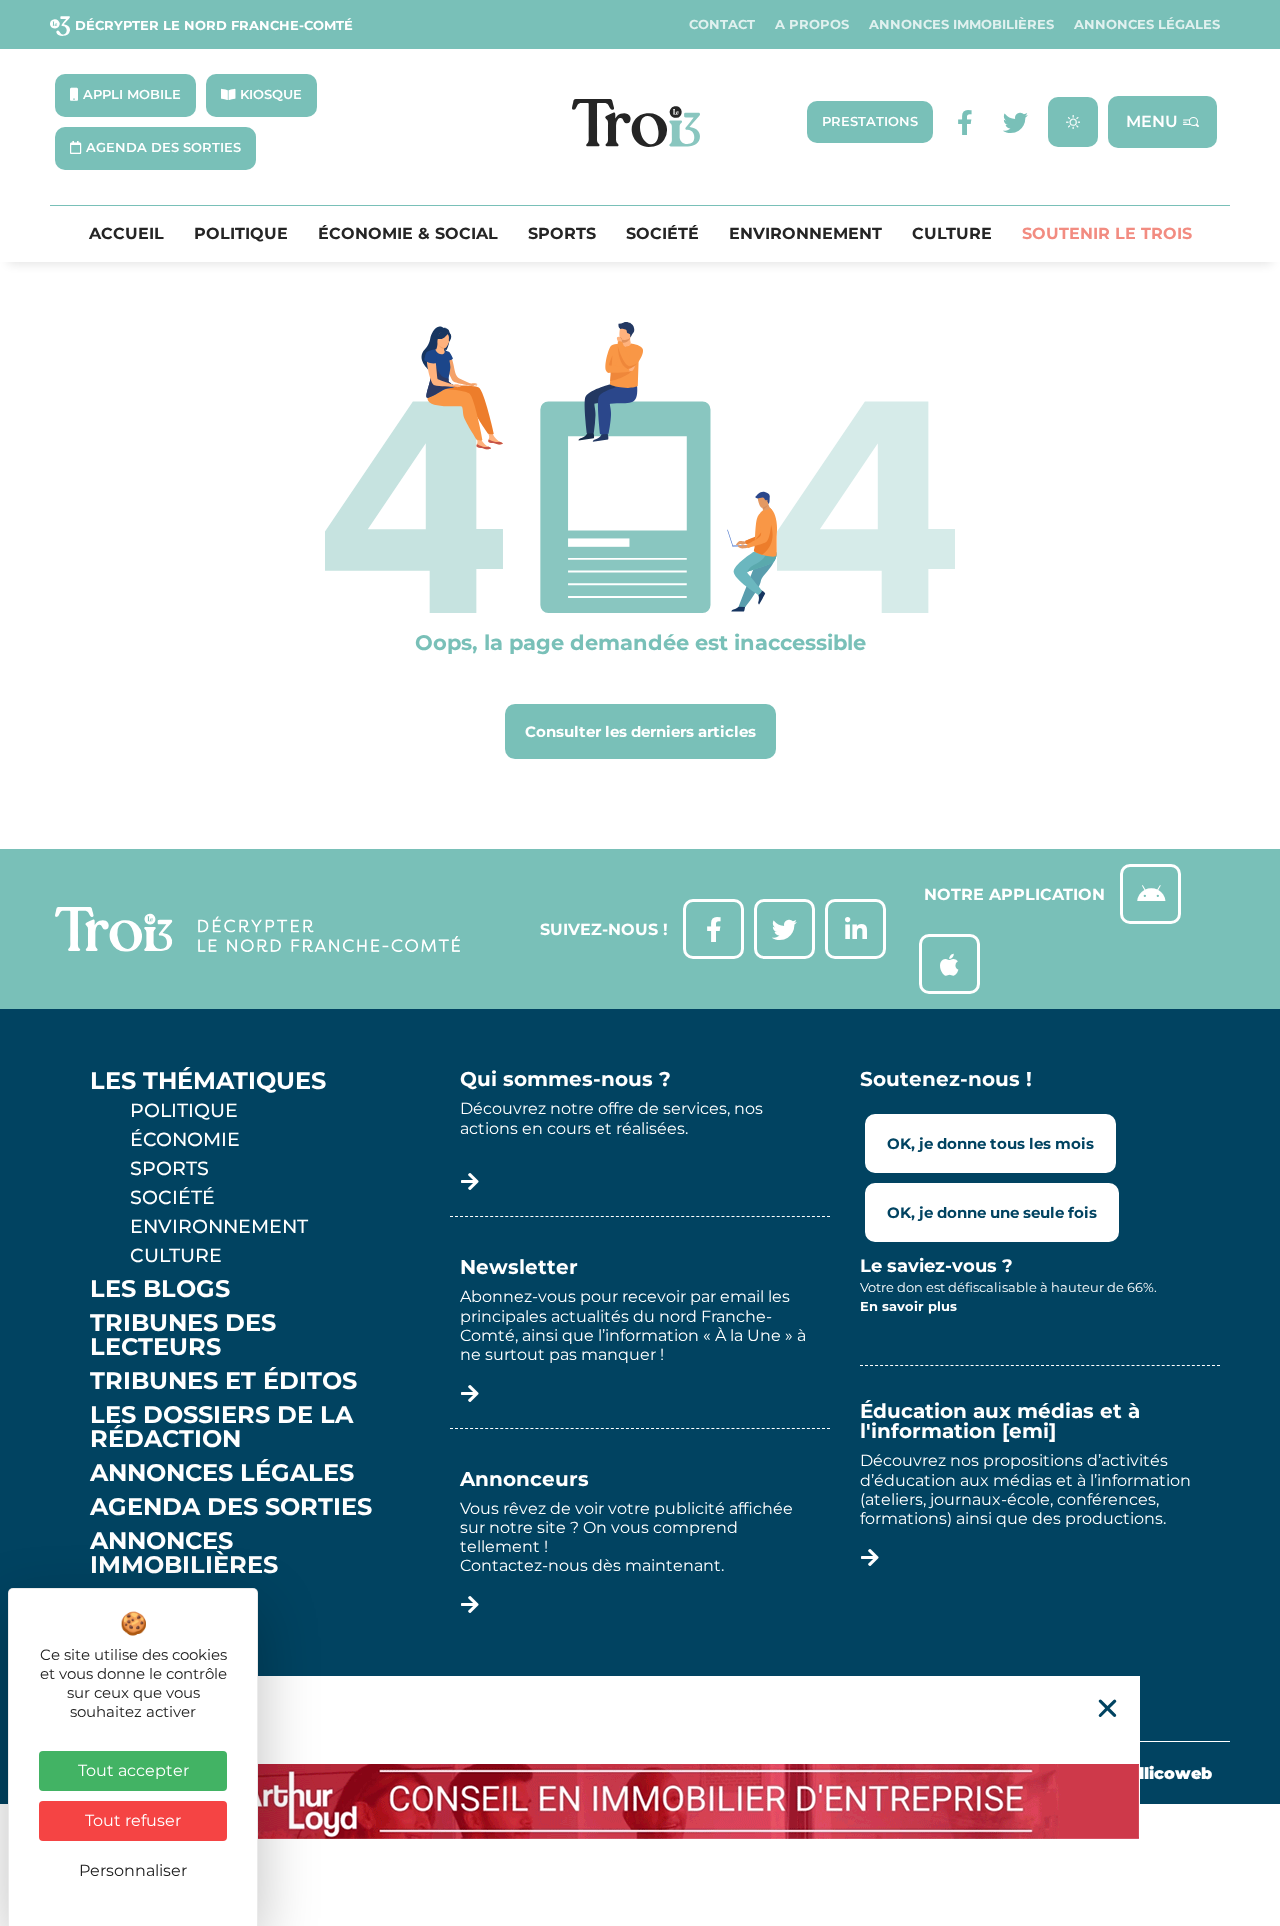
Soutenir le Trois (1107, 234)
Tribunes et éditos (223, 1381)
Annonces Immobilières (961, 24)
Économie (185, 1139)
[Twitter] (1015, 122)
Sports (562, 234)
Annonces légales (1147, 24)
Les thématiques (208, 1081)
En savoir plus (908, 1306)
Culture (952, 234)
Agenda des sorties (231, 1507)
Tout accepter (133, 1770)
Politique (241, 234)
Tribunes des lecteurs (183, 1335)
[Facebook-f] (965, 122)
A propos (812, 24)
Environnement (805, 234)
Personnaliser (133, 1870)
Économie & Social (408, 234)
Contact (722, 24)
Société (662, 234)
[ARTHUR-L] (640, 1801)
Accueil (126, 234)
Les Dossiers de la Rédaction (221, 1427)
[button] (1107, 1708)
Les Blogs (160, 1289)
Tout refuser (133, 1820)
